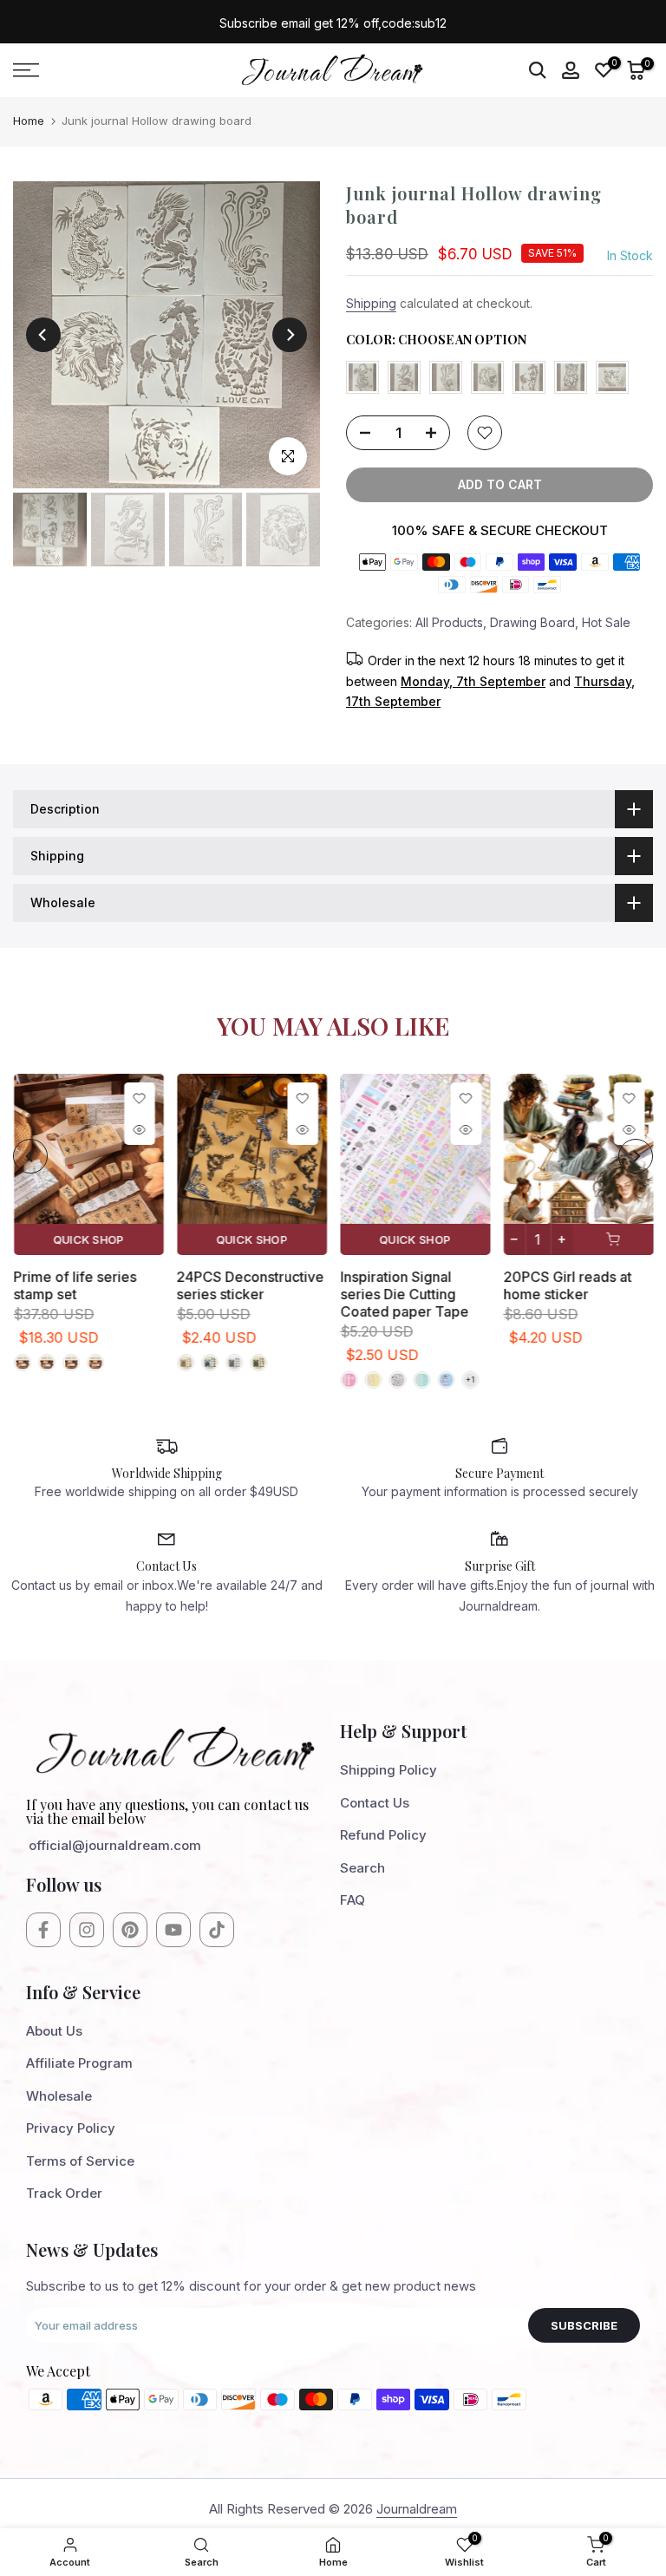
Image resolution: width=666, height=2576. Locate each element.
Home (29, 121)
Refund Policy (383, 1835)
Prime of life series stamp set (75, 1285)
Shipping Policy (388, 1770)
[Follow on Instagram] (87, 1930)
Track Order (64, 2193)
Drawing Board (532, 622)
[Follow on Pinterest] (130, 1930)
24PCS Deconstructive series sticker (250, 1285)
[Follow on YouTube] (173, 1930)
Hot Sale (606, 622)
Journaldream (417, 2509)
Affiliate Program (79, 2063)
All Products (449, 622)
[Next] (290, 335)
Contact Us (375, 1803)
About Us (54, 2031)
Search (362, 1868)
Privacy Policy (71, 2128)
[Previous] (43, 335)
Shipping (371, 303)
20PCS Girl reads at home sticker (567, 1285)
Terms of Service (80, 2161)
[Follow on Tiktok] (217, 1930)
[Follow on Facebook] (43, 1930)
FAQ (353, 1900)
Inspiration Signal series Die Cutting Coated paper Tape (404, 1294)
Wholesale (59, 2096)
